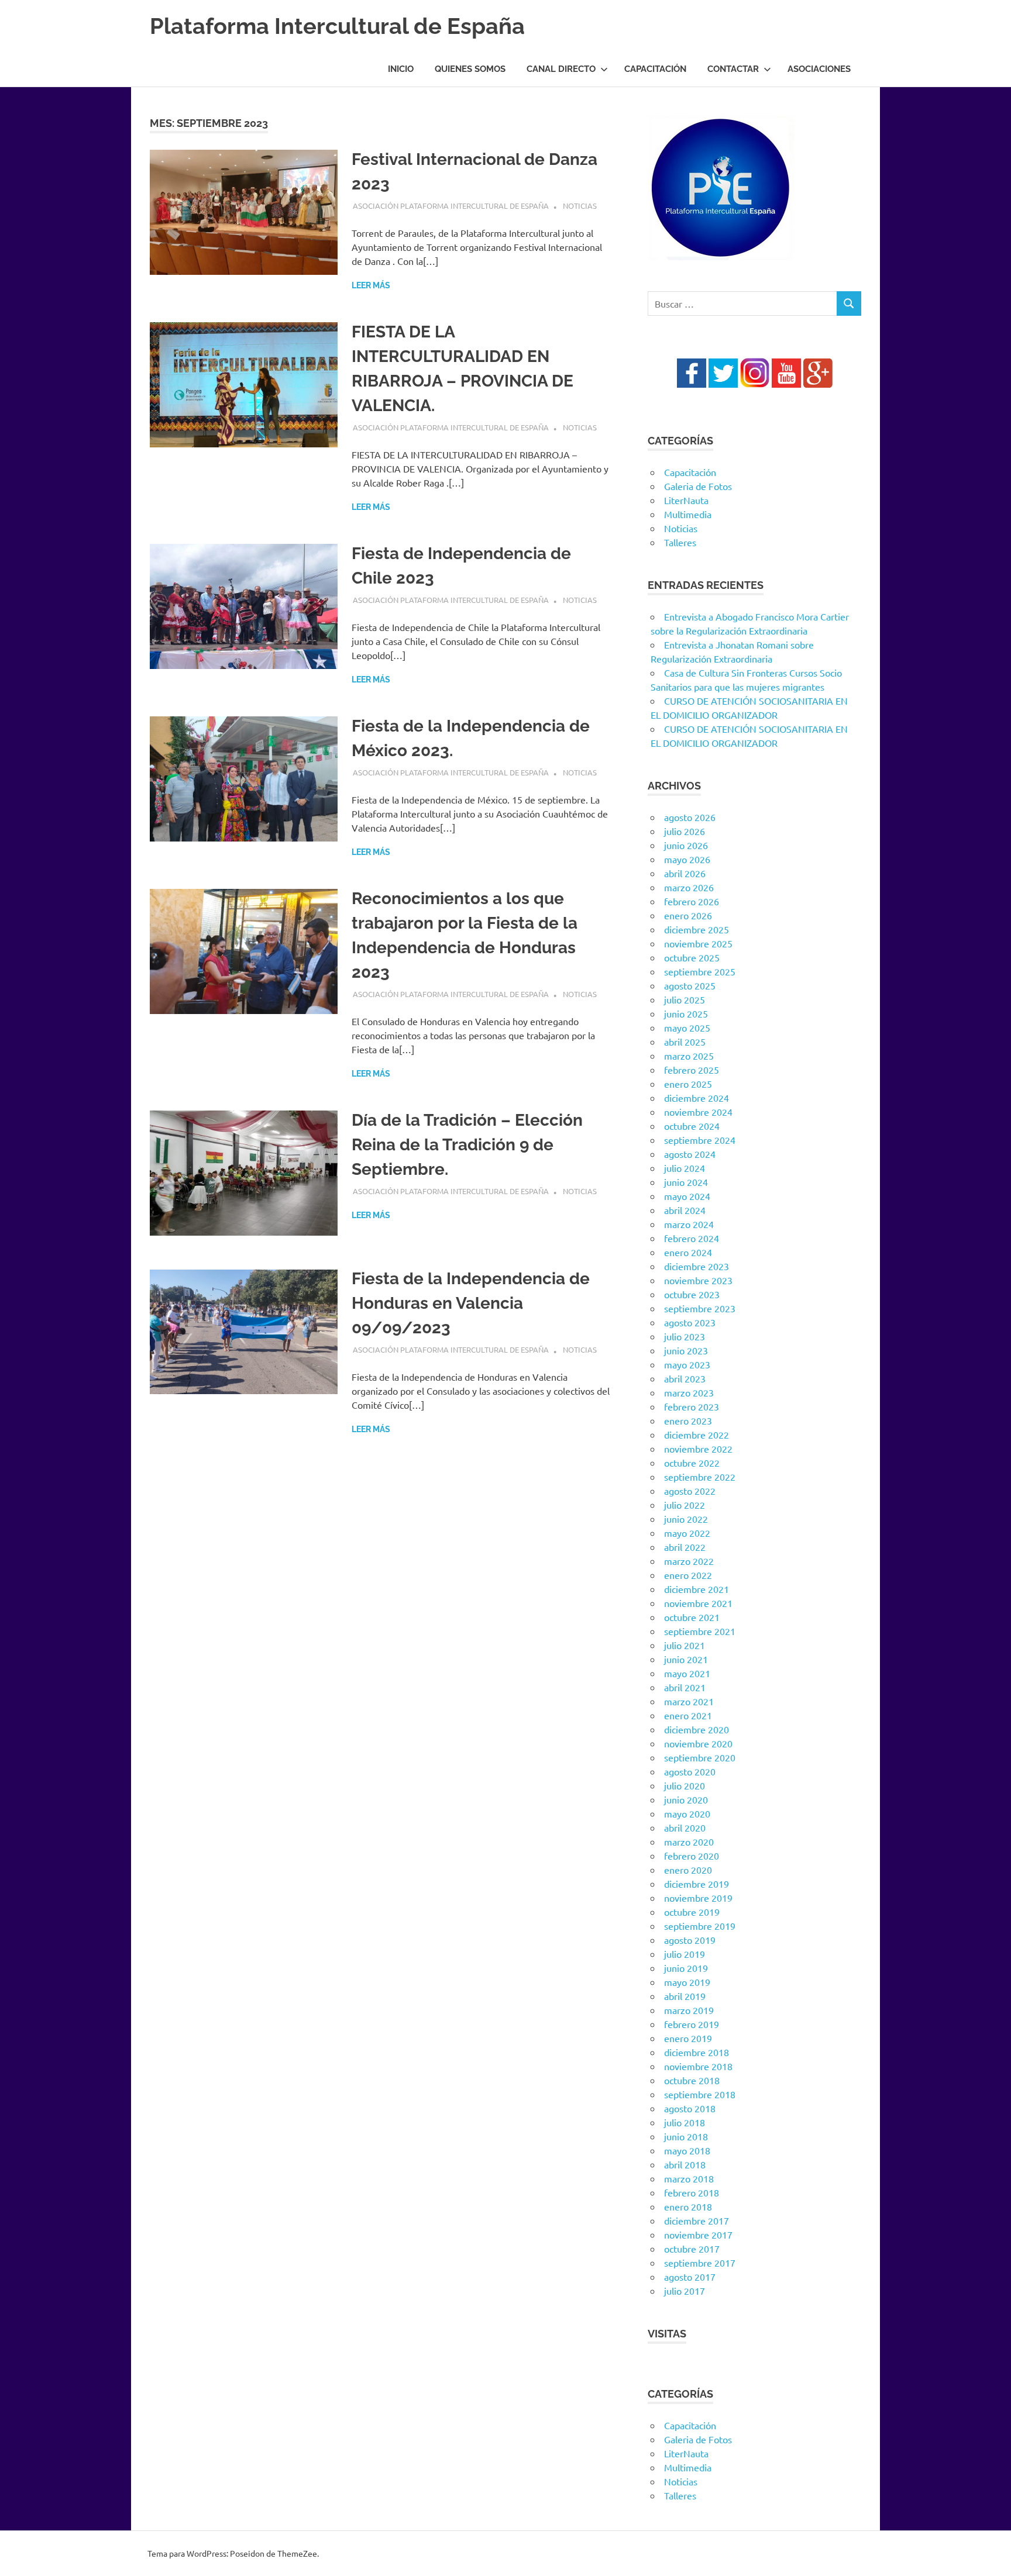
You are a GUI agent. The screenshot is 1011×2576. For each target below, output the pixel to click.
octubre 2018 (692, 2080)
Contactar (733, 69)
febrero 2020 (692, 1856)
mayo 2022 (687, 1533)
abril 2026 (685, 873)
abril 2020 (685, 1827)
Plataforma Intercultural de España (337, 26)
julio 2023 (685, 1336)
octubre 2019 (692, 1912)
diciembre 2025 (697, 929)
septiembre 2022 (700, 1477)
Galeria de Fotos (698, 486)
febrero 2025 (692, 1070)
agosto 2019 (690, 1940)
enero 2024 (688, 1252)
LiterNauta (686, 500)
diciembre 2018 (697, 2052)
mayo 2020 (687, 1813)
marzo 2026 (689, 887)
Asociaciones (819, 69)
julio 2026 (685, 831)
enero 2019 (688, 2038)
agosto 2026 (690, 817)
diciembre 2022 (697, 1434)
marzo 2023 (689, 1392)
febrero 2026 (692, 901)
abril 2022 (685, 1547)
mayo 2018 (687, 2150)
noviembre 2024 (698, 1112)
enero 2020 (688, 1870)
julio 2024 (685, 1168)
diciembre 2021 (697, 1589)
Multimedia (688, 514)
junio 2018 (686, 2136)
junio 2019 (686, 1968)
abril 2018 (685, 2164)
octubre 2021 (692, 1617)
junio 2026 (686, 845)
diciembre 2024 (697, 1098)
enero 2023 (688, 1420)
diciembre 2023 (697, 1266)
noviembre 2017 (698, 2234)
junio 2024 (686, 1182)
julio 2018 (685, 2122)
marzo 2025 (689, 1056)
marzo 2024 (689, 1224)
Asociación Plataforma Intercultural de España (451, 206)
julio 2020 (685, 1785)
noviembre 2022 (698, 1449)
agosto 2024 (690, 1154)
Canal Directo (561, 69)
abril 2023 (685, 1378)
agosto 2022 (690, 1491)
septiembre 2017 (700, 2263)
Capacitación (655, 69)
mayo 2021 (687, 1673)
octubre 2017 (692, 2249)
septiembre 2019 (700, 1926)
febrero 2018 (692, 2192)
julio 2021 (685, 1645)
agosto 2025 (690, 985)
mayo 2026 (687, 859)
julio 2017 (685, 2291)
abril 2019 (685, 1996)
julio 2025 (685, 999)
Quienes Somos (470, 69)
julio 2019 (685, 1954)
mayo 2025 (687, 1027)
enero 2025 (688, 1084)
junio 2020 (686, 1799)
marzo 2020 (689, 1842)
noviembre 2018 (698, 2066)
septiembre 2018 (700, 2094)
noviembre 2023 (698, 1280)
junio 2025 (686, 1013)
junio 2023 (686, 1350)
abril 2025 (685, 1042)
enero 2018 (688, 2206)
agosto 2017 (690, 2277)
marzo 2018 (689, 2178)
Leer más (371, 285)
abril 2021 (685, 1687)
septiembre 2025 (700, 971)
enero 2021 (688, 1715)
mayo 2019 (687, 1982)
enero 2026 (688, 915)
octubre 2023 (692, 1294)
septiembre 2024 (700, 1140)
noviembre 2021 (698, 1603)
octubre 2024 (692, 1126)
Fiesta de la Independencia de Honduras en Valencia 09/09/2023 (471, 1303)
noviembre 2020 (698, 1743)
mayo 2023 (687, 1364)
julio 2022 (685, 1505)
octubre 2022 (692, 1463)
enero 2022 (688, 1575)
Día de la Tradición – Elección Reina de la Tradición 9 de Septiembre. (467, 1145)
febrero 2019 (692, 2024)
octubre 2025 (692, 957)
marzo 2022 (689, 1561)
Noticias (580, 206)
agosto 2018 (690, 2108)
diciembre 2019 (697, 1884)
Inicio (401, 69)
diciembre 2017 (697, 2220)
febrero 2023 (692, 1406)
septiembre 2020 (700, 1757)
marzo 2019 (689, 2010)
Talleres (680, 542)
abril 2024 (685, 1210)
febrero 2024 (692, 1238)
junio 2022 (686, 1519)
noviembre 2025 (698, 943)
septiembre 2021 (700, 1631)
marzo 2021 (689, 1701)
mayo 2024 (687, 1196)
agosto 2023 (690, 1322)
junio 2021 (686, 1659)
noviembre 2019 (698, 1898)
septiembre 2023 (700, 1308)
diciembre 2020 (697, 1729)
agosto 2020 (690, 1771)
